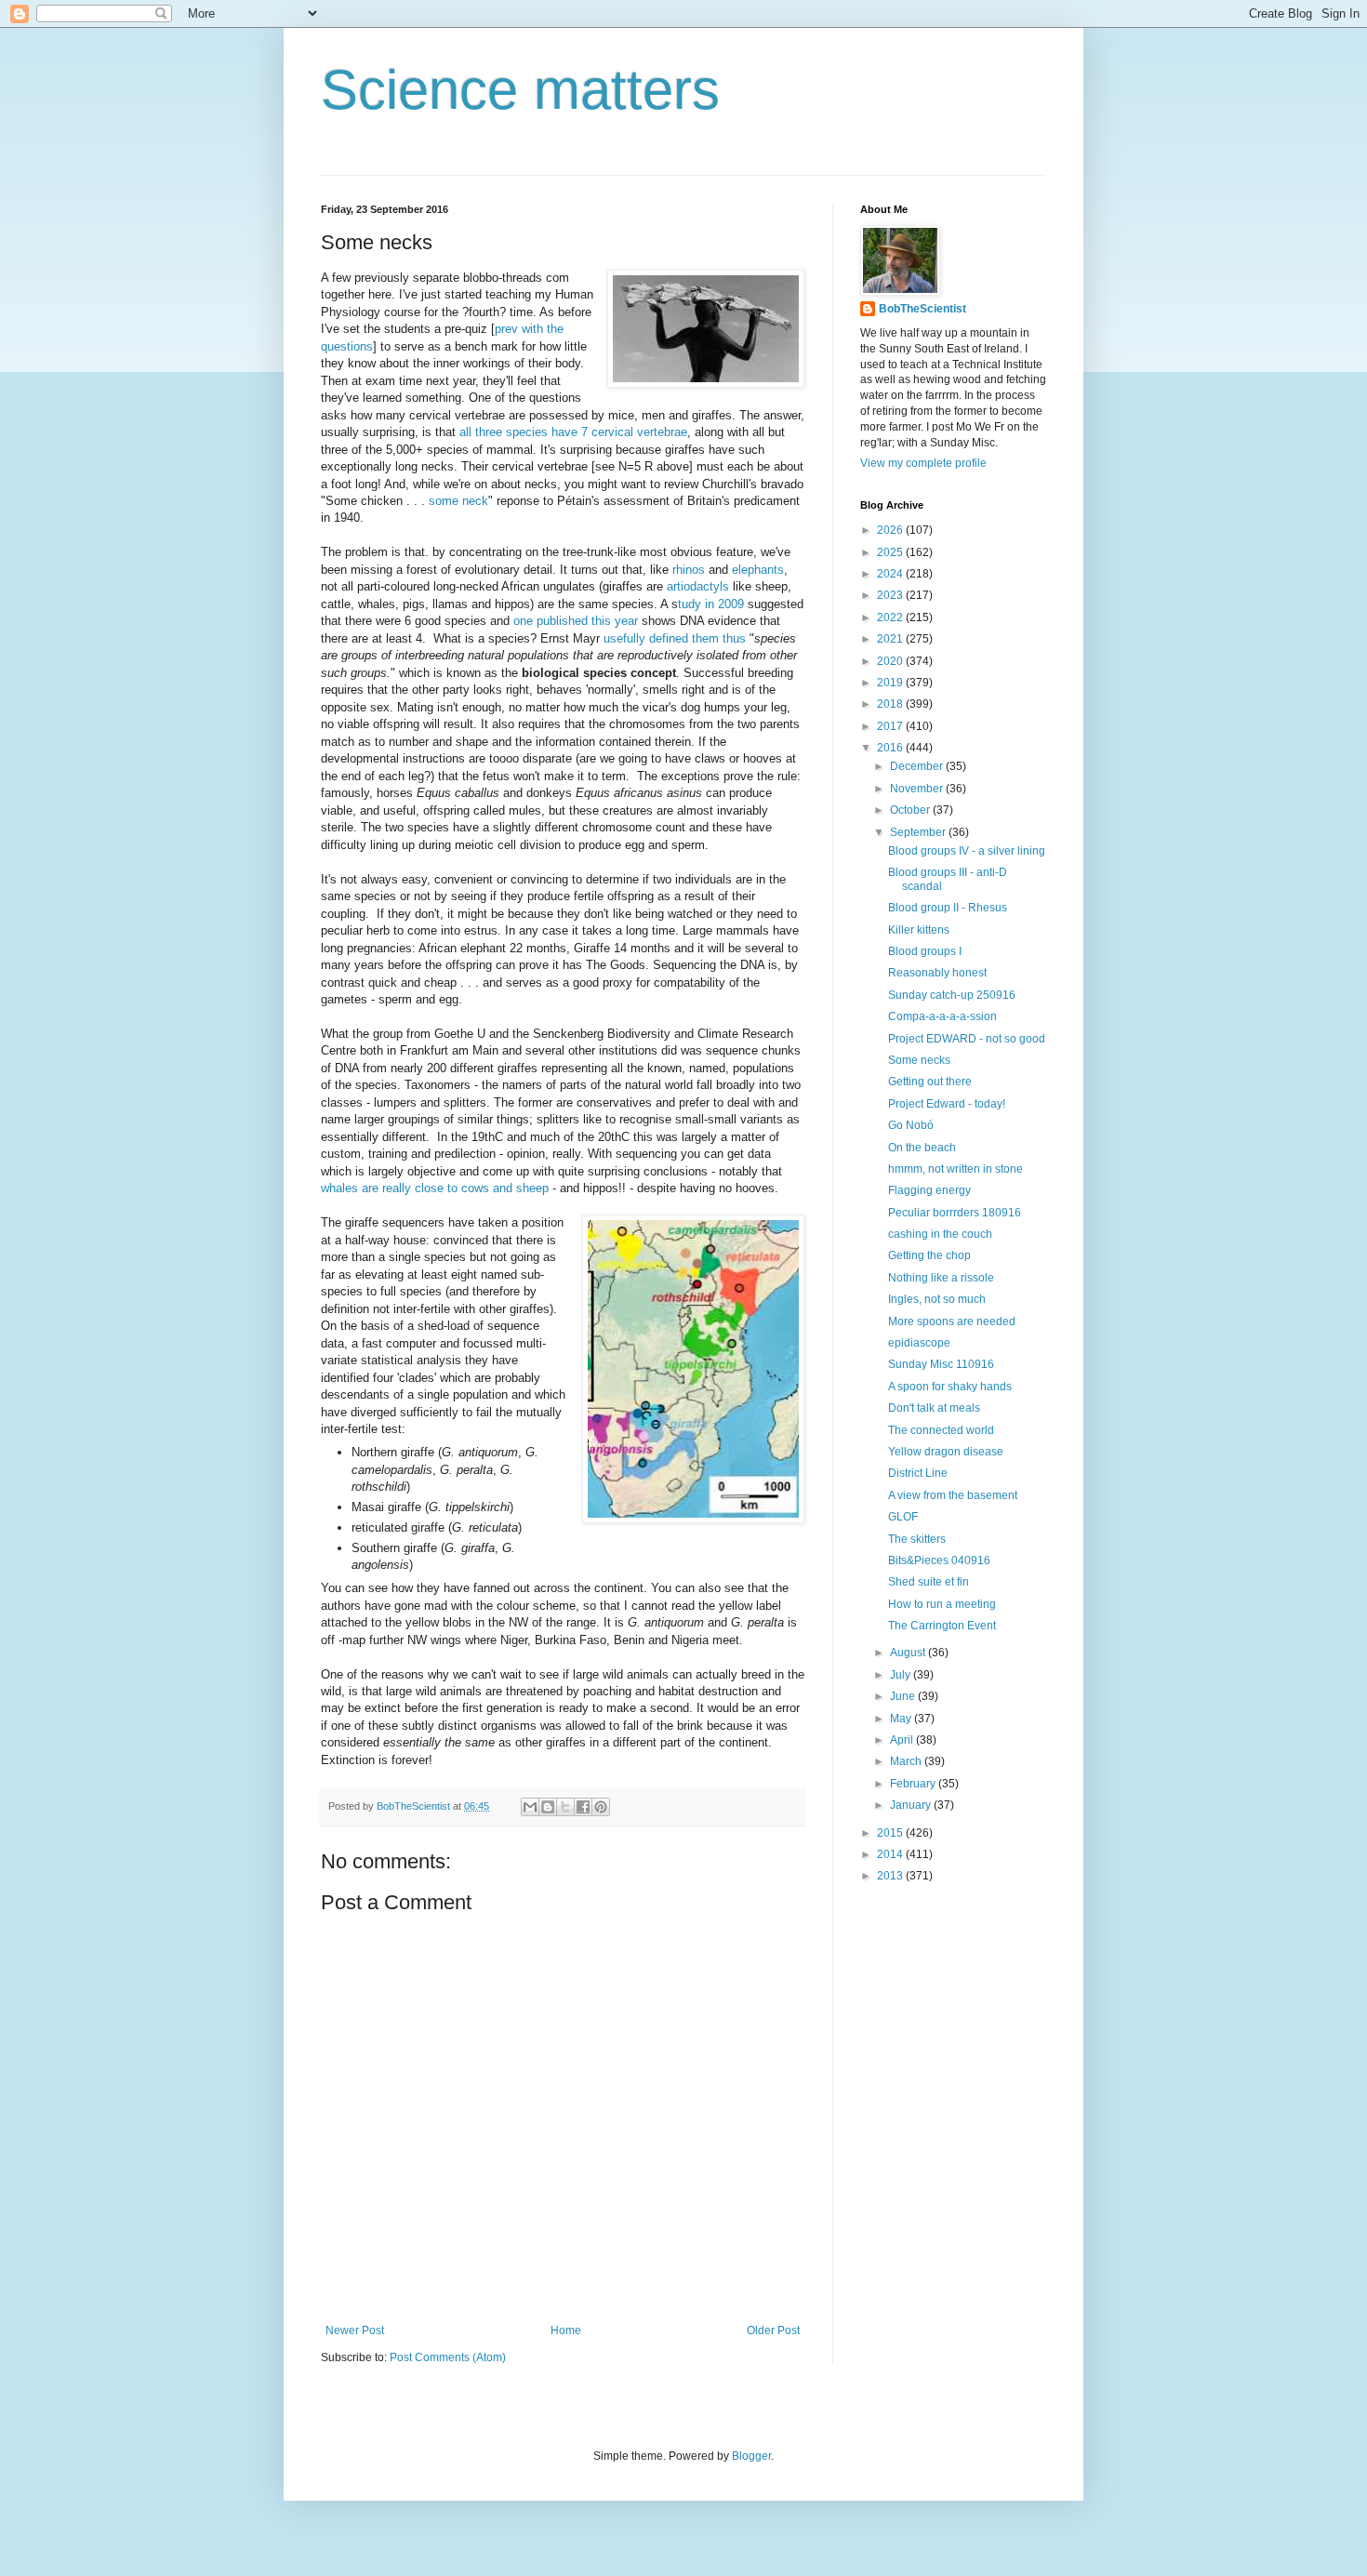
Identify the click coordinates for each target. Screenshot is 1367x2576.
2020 (891, 661)
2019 (891, 683)
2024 (891, 574)
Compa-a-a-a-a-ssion (942, 1016)
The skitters (917, 1539)
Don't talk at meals (934, 1408)
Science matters (520, 90)
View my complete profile (923, 463)
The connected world (941, 1430)
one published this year (576, 621)
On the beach (922, 1148)
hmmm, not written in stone (956, 1169)
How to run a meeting (942, 1604)
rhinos (689, 570)
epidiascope (919, 1343)
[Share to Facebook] (583, 1807)
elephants (758, 570)
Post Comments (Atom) (448, 2357)
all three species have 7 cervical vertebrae (573, 432)
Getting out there (930, 1082)
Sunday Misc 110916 (941, 1364)
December (918, 766)
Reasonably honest (937, 973)
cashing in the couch (940, 1234)
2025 (891, 552)
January (912, 1805)
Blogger (751, 2456)
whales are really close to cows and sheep (435, 1188)
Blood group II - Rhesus (948, 908)
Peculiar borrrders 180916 (955, 1213)
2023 (891, 595)
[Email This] (530, 1807)
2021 (891, 639)
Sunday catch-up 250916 (952, 995)
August (909, 1653)
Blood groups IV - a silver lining (967, 851)
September (919, 832)
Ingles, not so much (937, 1299)
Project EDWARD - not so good (967, 1039)
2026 (891, 530)
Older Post (773, 2330)
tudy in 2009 (711, 604)
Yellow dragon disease (946, 1452)
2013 (891, 1876)
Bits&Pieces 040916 (939, 1560)
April (903, 1740)
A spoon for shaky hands (950, 1387)
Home (566, 2330)
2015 (891, 1833)
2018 (891, 704)
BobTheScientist (922, 309)
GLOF (903, 1517)
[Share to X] (565, 1807)
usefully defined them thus (673, 638)
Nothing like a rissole (941, 1278)
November (918, 789)
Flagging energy (929, 1190)
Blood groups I (925, 951)
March (907, 1761)
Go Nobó (911, 1125)
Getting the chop (929, 1255)
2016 (891, 748)
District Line (918, 1473)
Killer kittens (919, 930)
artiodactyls (700, 586)
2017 (891, 726)
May (902, 1719)
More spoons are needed (952, 1321)
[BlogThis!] (548, 1807)
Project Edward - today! (947, 1104)
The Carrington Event (942, 1626)
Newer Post (355, 2330)
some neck (458, 501)
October (911, 810)
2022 (891, 617)
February (914, 1784)
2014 (891, 1854)
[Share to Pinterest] (601, 1807)
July (902, 1675)
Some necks (919, 1060)
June (904, 1696)
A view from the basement (953, 1495)
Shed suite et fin (929, 1582)
